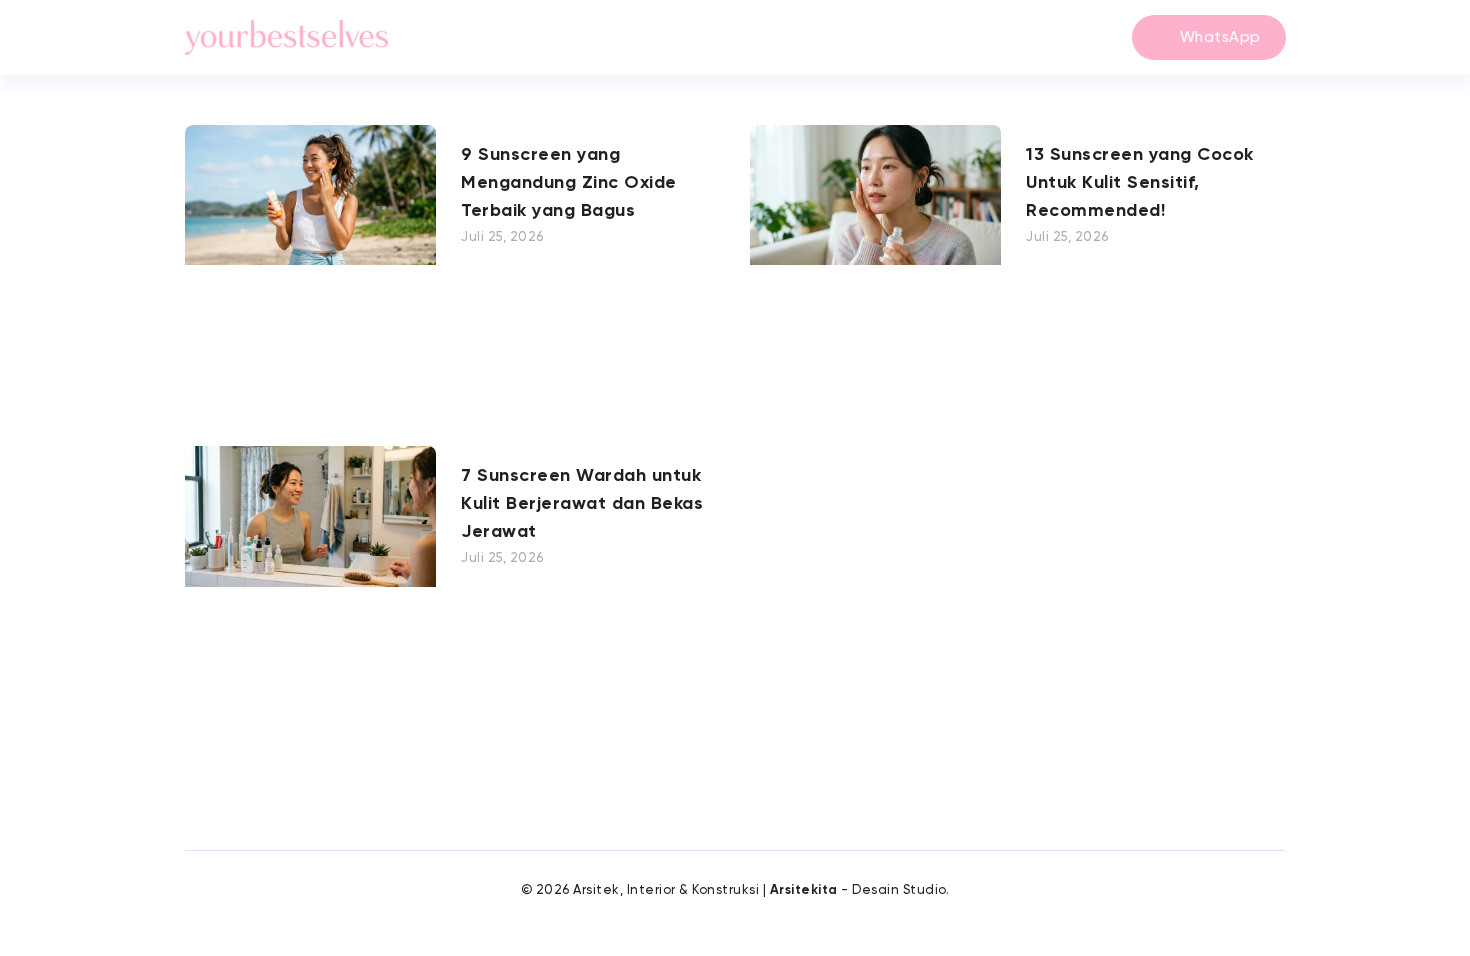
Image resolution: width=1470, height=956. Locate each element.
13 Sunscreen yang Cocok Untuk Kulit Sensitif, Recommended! (1140, 183)
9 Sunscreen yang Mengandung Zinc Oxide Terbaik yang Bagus (569, 183)
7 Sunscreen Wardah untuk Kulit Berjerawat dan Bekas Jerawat (582, 504)
